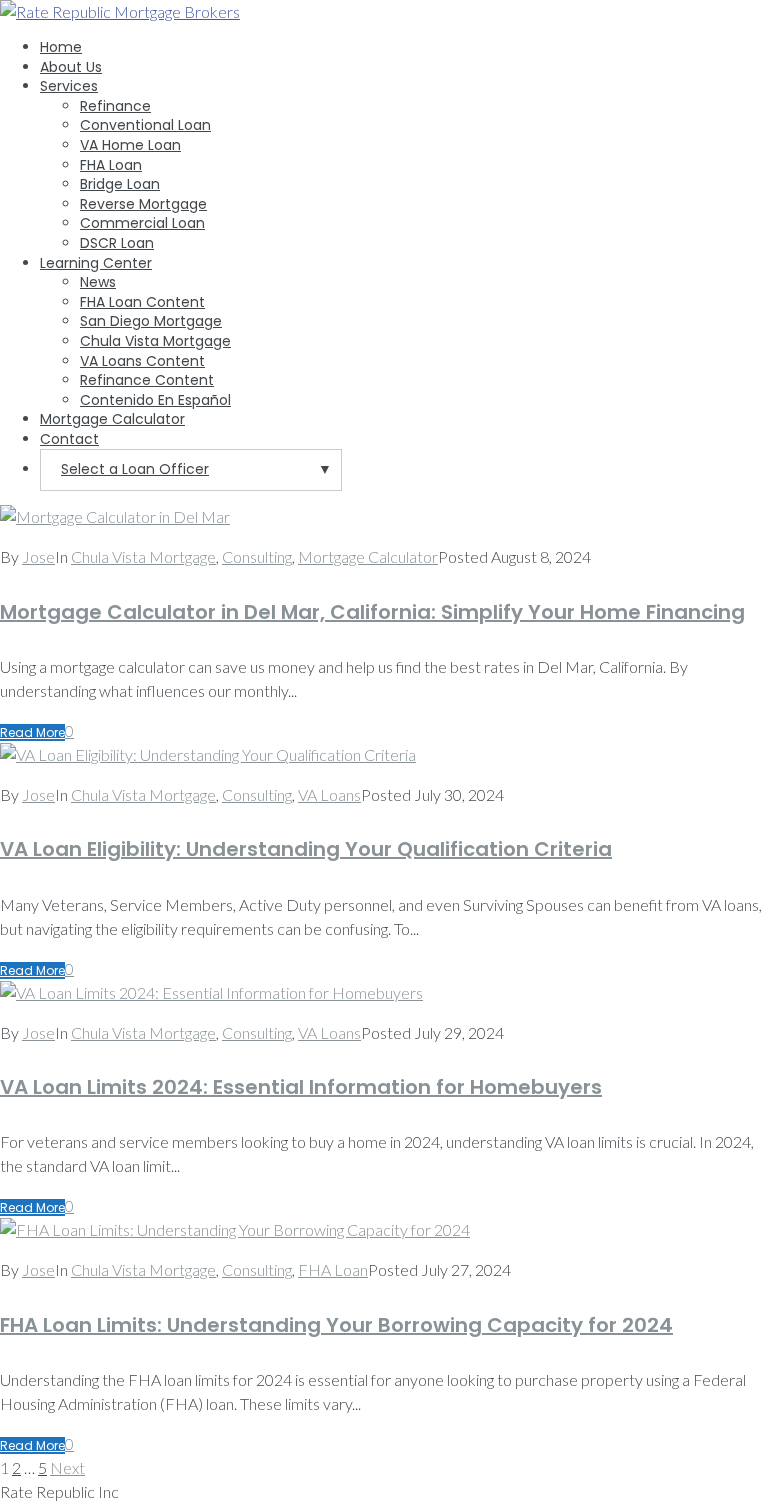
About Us (71, 67)
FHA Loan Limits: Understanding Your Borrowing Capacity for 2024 (336, 1325)
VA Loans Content (142, 361)
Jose (38, 556)
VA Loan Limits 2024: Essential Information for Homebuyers (301, 1087)
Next (67, 1467)
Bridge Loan (120, 184)
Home (61, 47)
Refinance (115, 106)
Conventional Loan (145, 125)
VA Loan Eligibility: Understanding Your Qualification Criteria (306, 849)
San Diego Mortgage (151, 321)
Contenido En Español (155, 400)
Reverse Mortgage (143, 204)
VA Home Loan (130, 145)
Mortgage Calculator (112, 419)
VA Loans (329, 794)
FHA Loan (111, 165)
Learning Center (96, 263)
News (98, 282)
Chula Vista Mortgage (155, 341)
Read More (32, 732)
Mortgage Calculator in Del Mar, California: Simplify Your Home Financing (372, 612)
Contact (69, 439)
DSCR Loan (117, 243)
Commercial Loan (142, 223)
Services (69, 86)
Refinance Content (147, 380)
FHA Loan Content (142, 302)
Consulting (257, 556)
